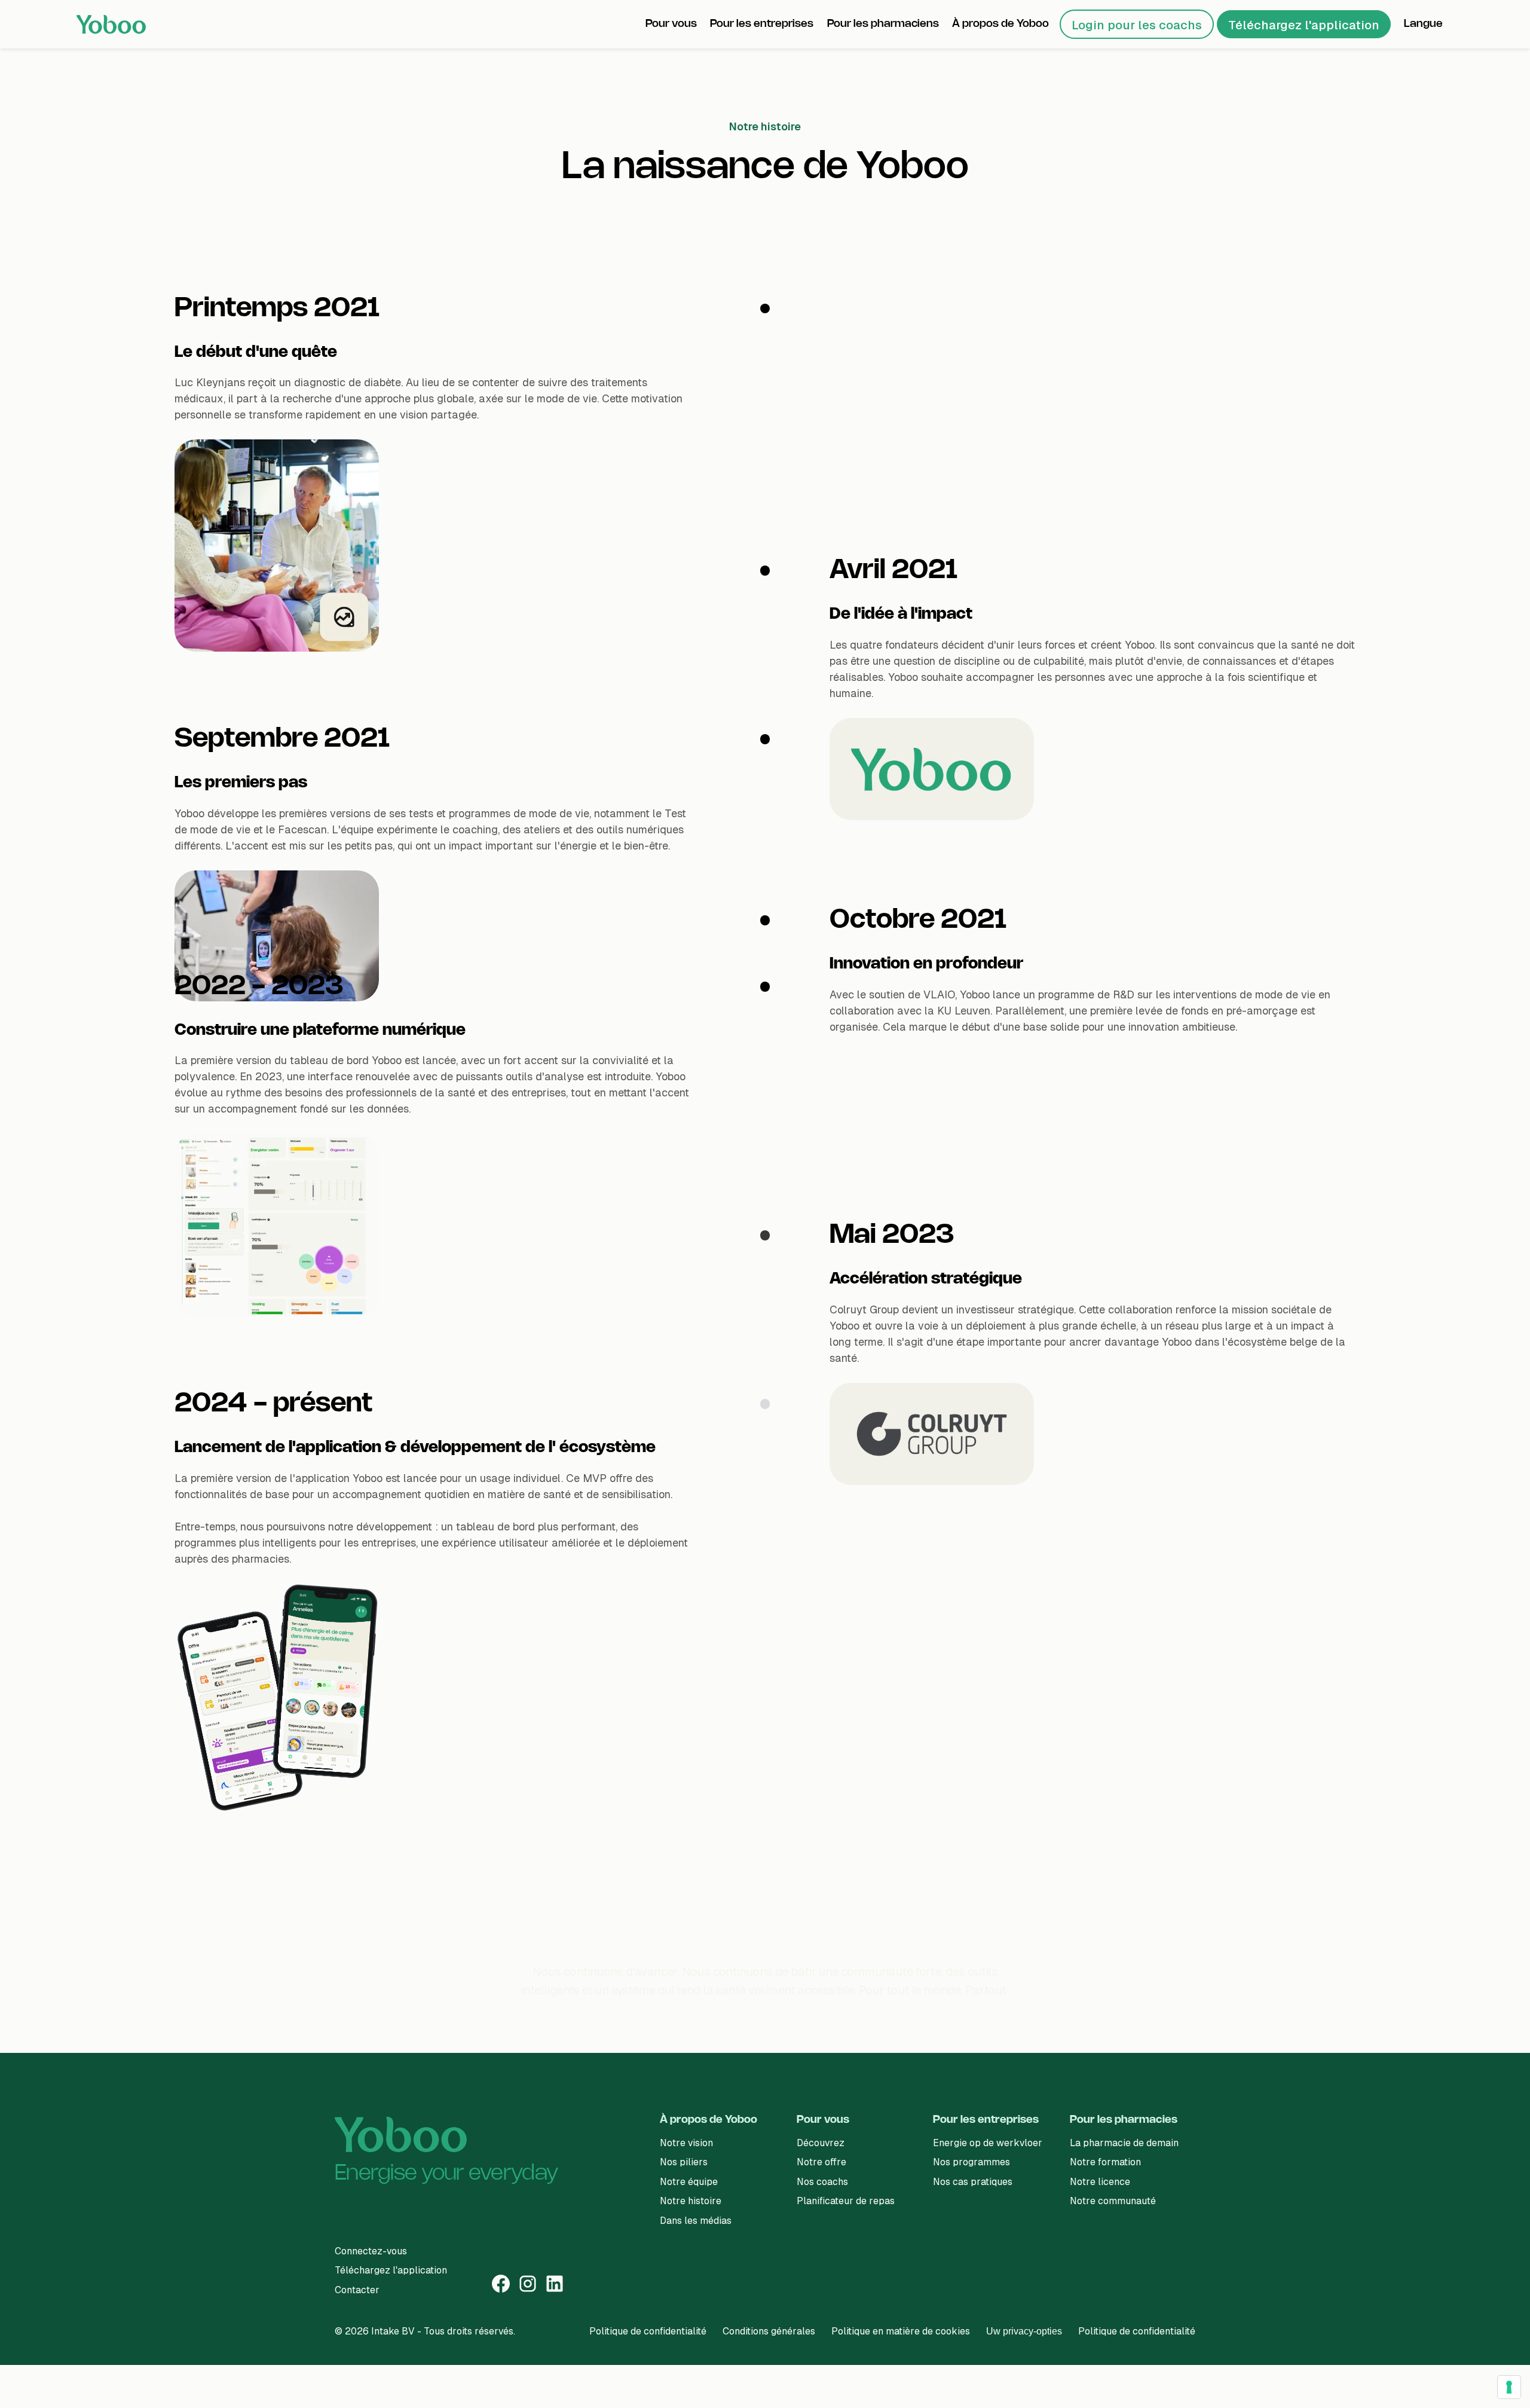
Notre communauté (1113, 2201)
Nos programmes (971, 2162)
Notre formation (1105, 2162)
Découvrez (821, 2143)
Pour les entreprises (986, 2120)
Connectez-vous (371, 2251)
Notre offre (821, 2162)
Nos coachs (822, 2182)
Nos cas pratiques (973, 2182)
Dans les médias (696, 2221)
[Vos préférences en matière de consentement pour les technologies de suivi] (1509, 2387)
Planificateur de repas (846, 2201)
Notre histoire (691, 2201)
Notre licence (1100, 2182)
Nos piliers (684, 2162)
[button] (671, 24)
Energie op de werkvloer (988, 2143)
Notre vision (686, 2143)
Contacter (357, 2290)
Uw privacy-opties (1024, 2331)
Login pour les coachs (1137, 25)
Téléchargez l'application (1304, 25)
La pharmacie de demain (1124, 2143)
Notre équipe (689, 2182)
